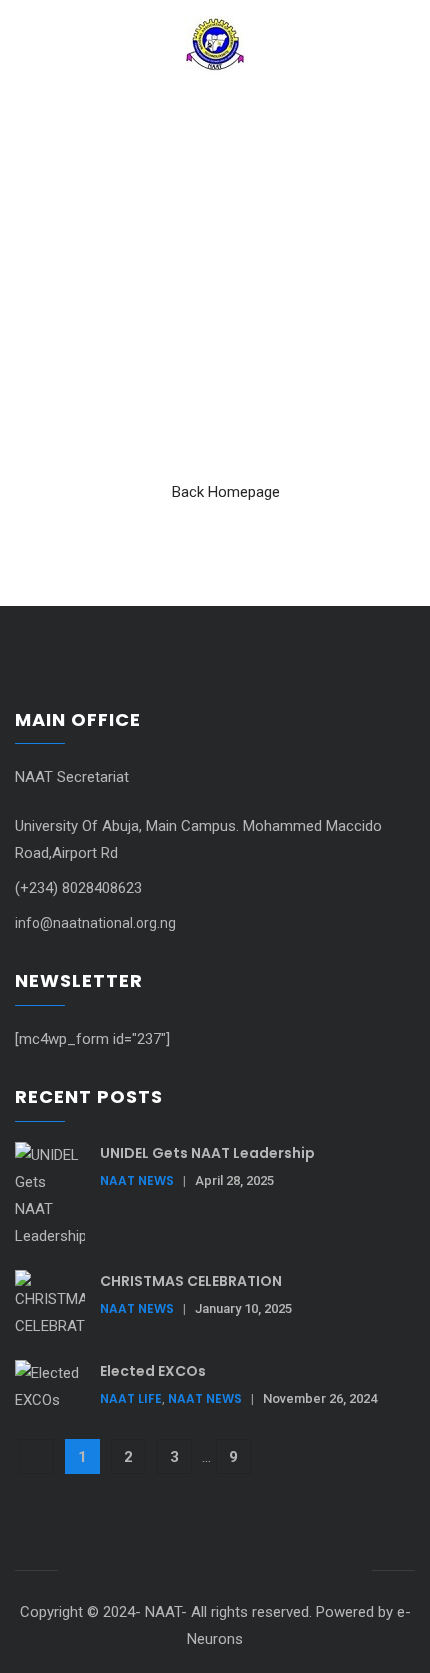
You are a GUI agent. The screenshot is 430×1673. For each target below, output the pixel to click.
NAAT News (137, 1180)
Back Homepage (226, 492)
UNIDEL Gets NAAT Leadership (207, 1153)
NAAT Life (131, 1398)
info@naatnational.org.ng (95, 923)
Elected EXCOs (153, 1371)
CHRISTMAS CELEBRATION (191, 1281)
